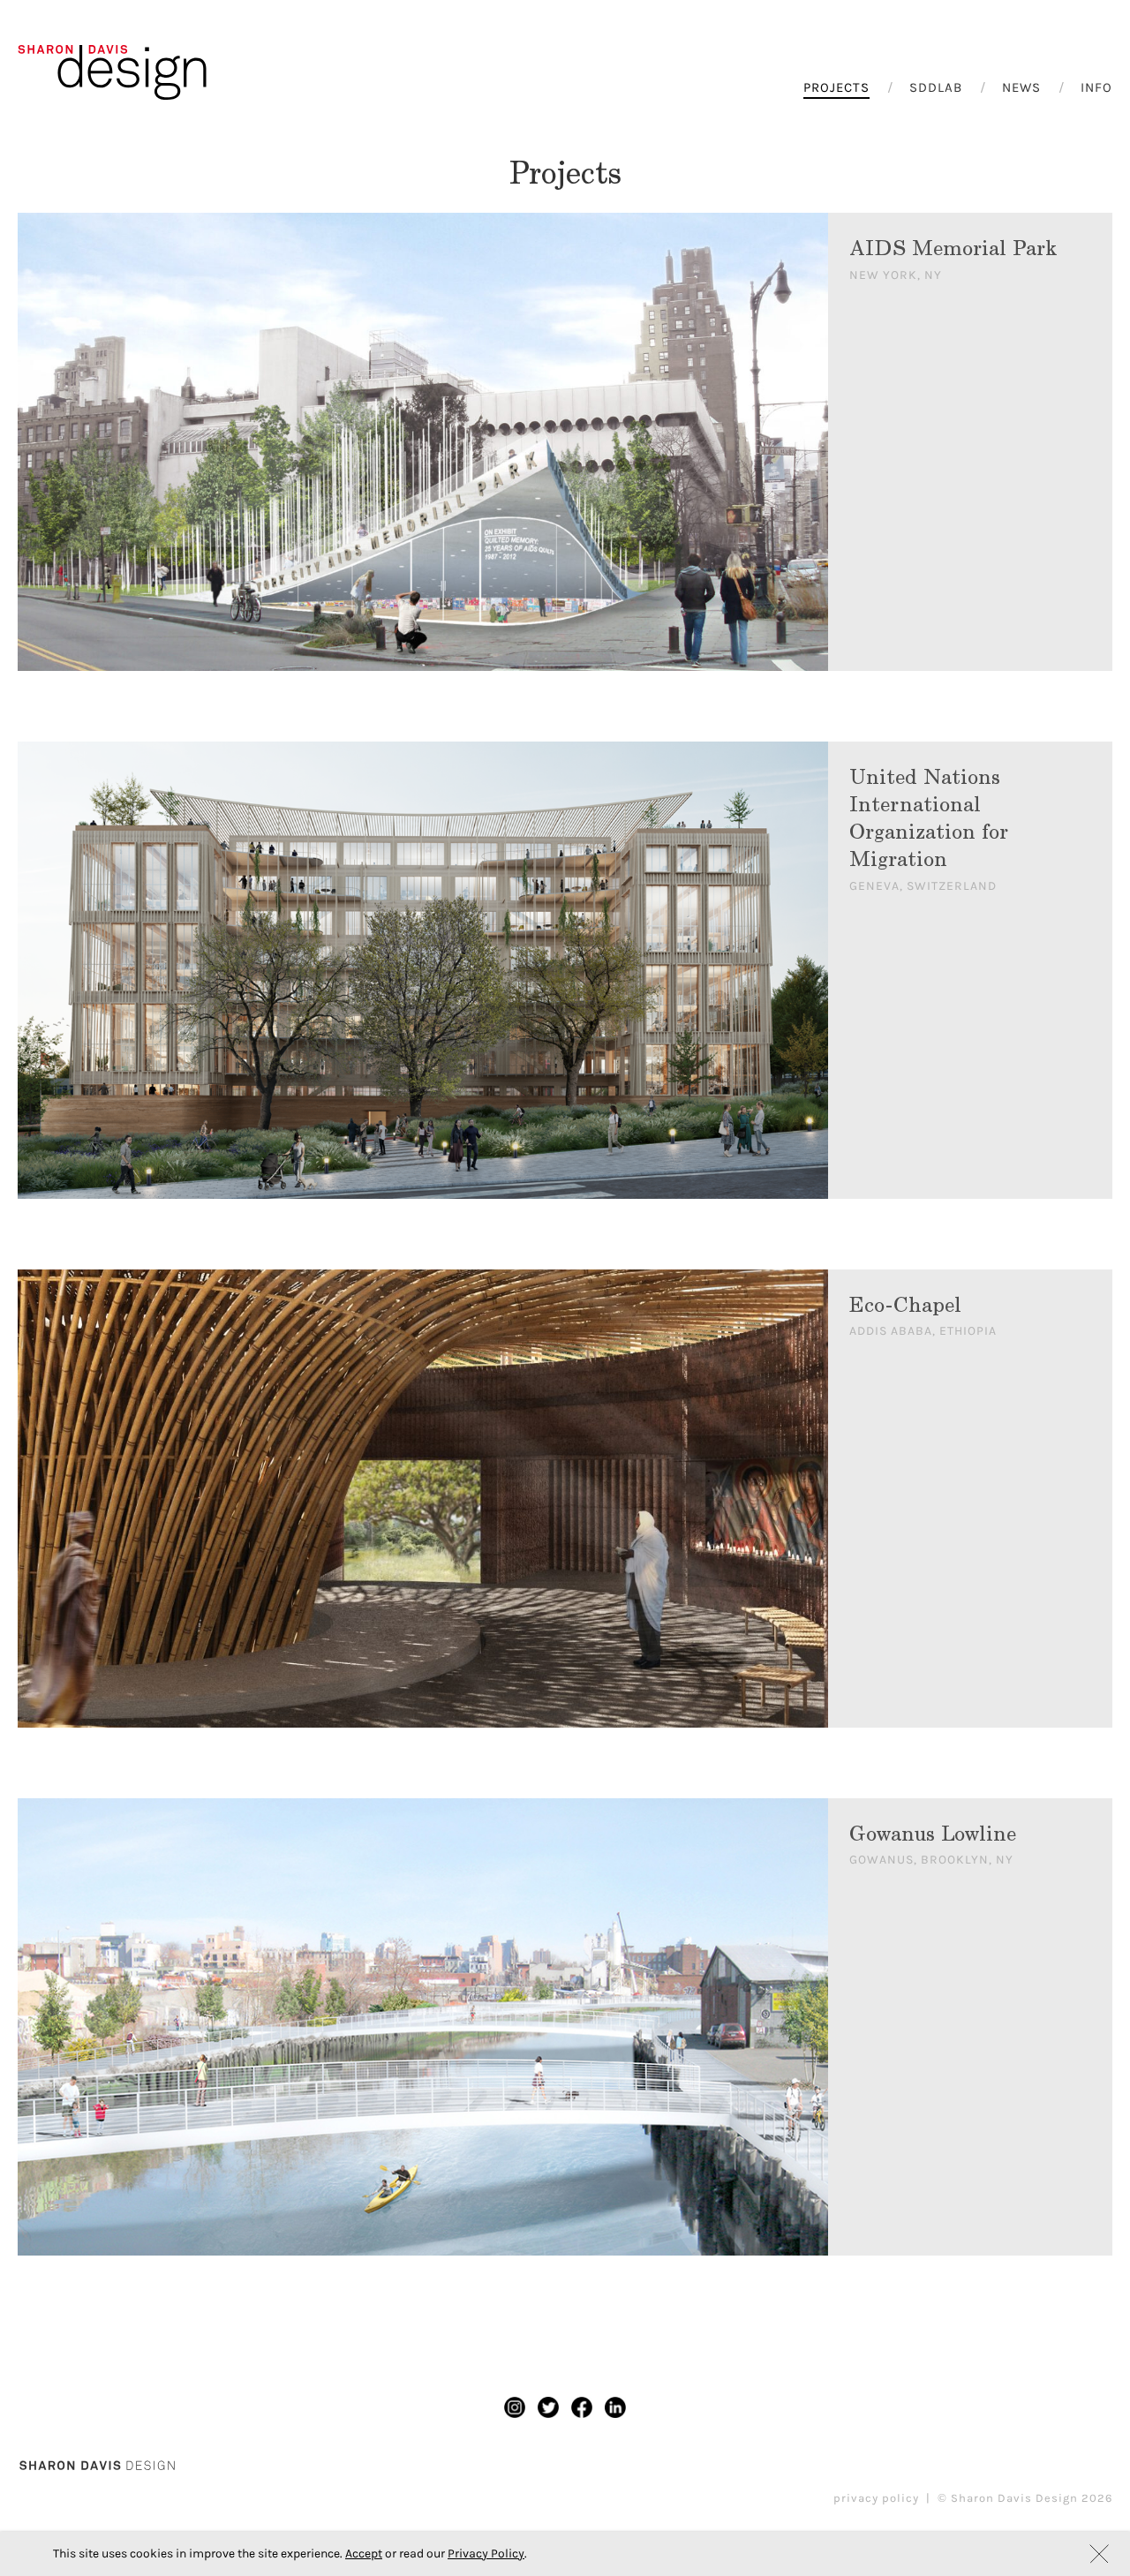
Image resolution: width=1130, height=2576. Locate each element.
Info (1096, 87)
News (1021, 87)
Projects (836, 87)
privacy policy (876, 2498)
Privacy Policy (486, 2553)
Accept (364, 2553)
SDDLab (936, 87)
